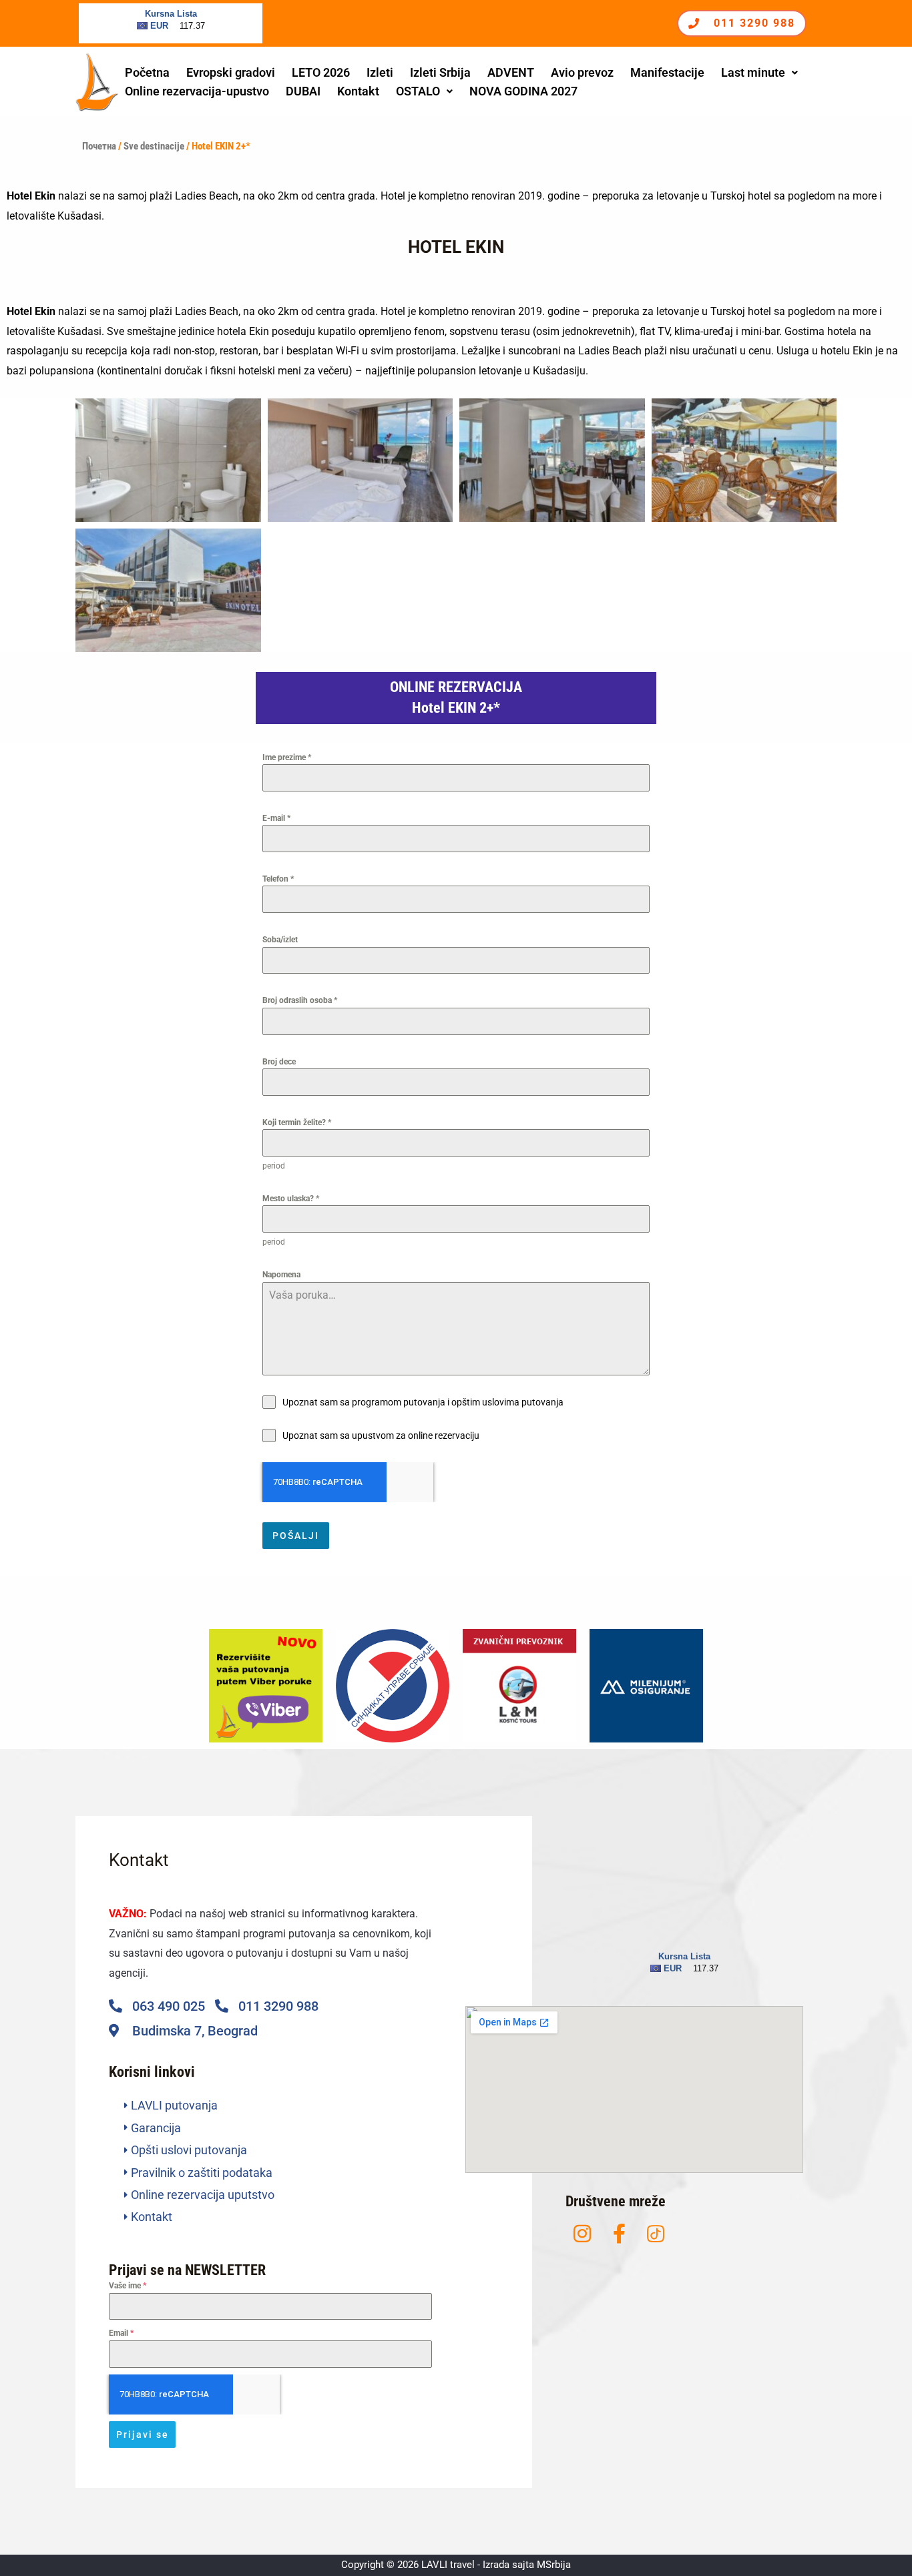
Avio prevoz (582, 72)
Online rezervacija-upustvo (197, 91)
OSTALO (418, 91)
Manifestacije (667, 72)
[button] (759, 73)
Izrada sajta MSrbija (527, 2565)
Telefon (278, 879)
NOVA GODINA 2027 (523, 91)
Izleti (380, 72)
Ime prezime (287, 757)
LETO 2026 (321, 72)
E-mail (276, 818)
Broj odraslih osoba (300, 1000)
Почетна (99, 146)
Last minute (753, 72)
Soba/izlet (280, 940)
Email (121, 2333)
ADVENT (511, 72)
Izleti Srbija (440, 72)
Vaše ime (128, 2286)
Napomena (281, 1275)
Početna (147, 72)
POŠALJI (296, 1536)
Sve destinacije (154, 146)
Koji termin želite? (297, 1122)
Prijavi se (143, 2435)
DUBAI (303, 91)
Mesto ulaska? (291, 1199)
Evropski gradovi (231, 72)
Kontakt (358, 91)
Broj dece (279, 1062)
